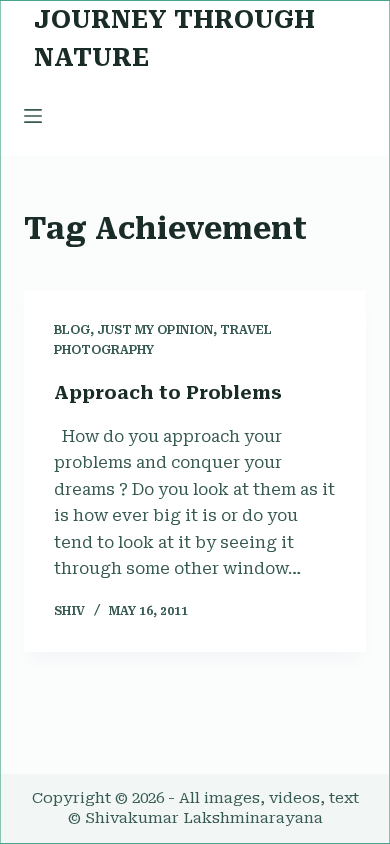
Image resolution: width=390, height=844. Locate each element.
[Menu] (33, 116)
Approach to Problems (168, 392)
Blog (72, 330)
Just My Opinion (155, 330)
